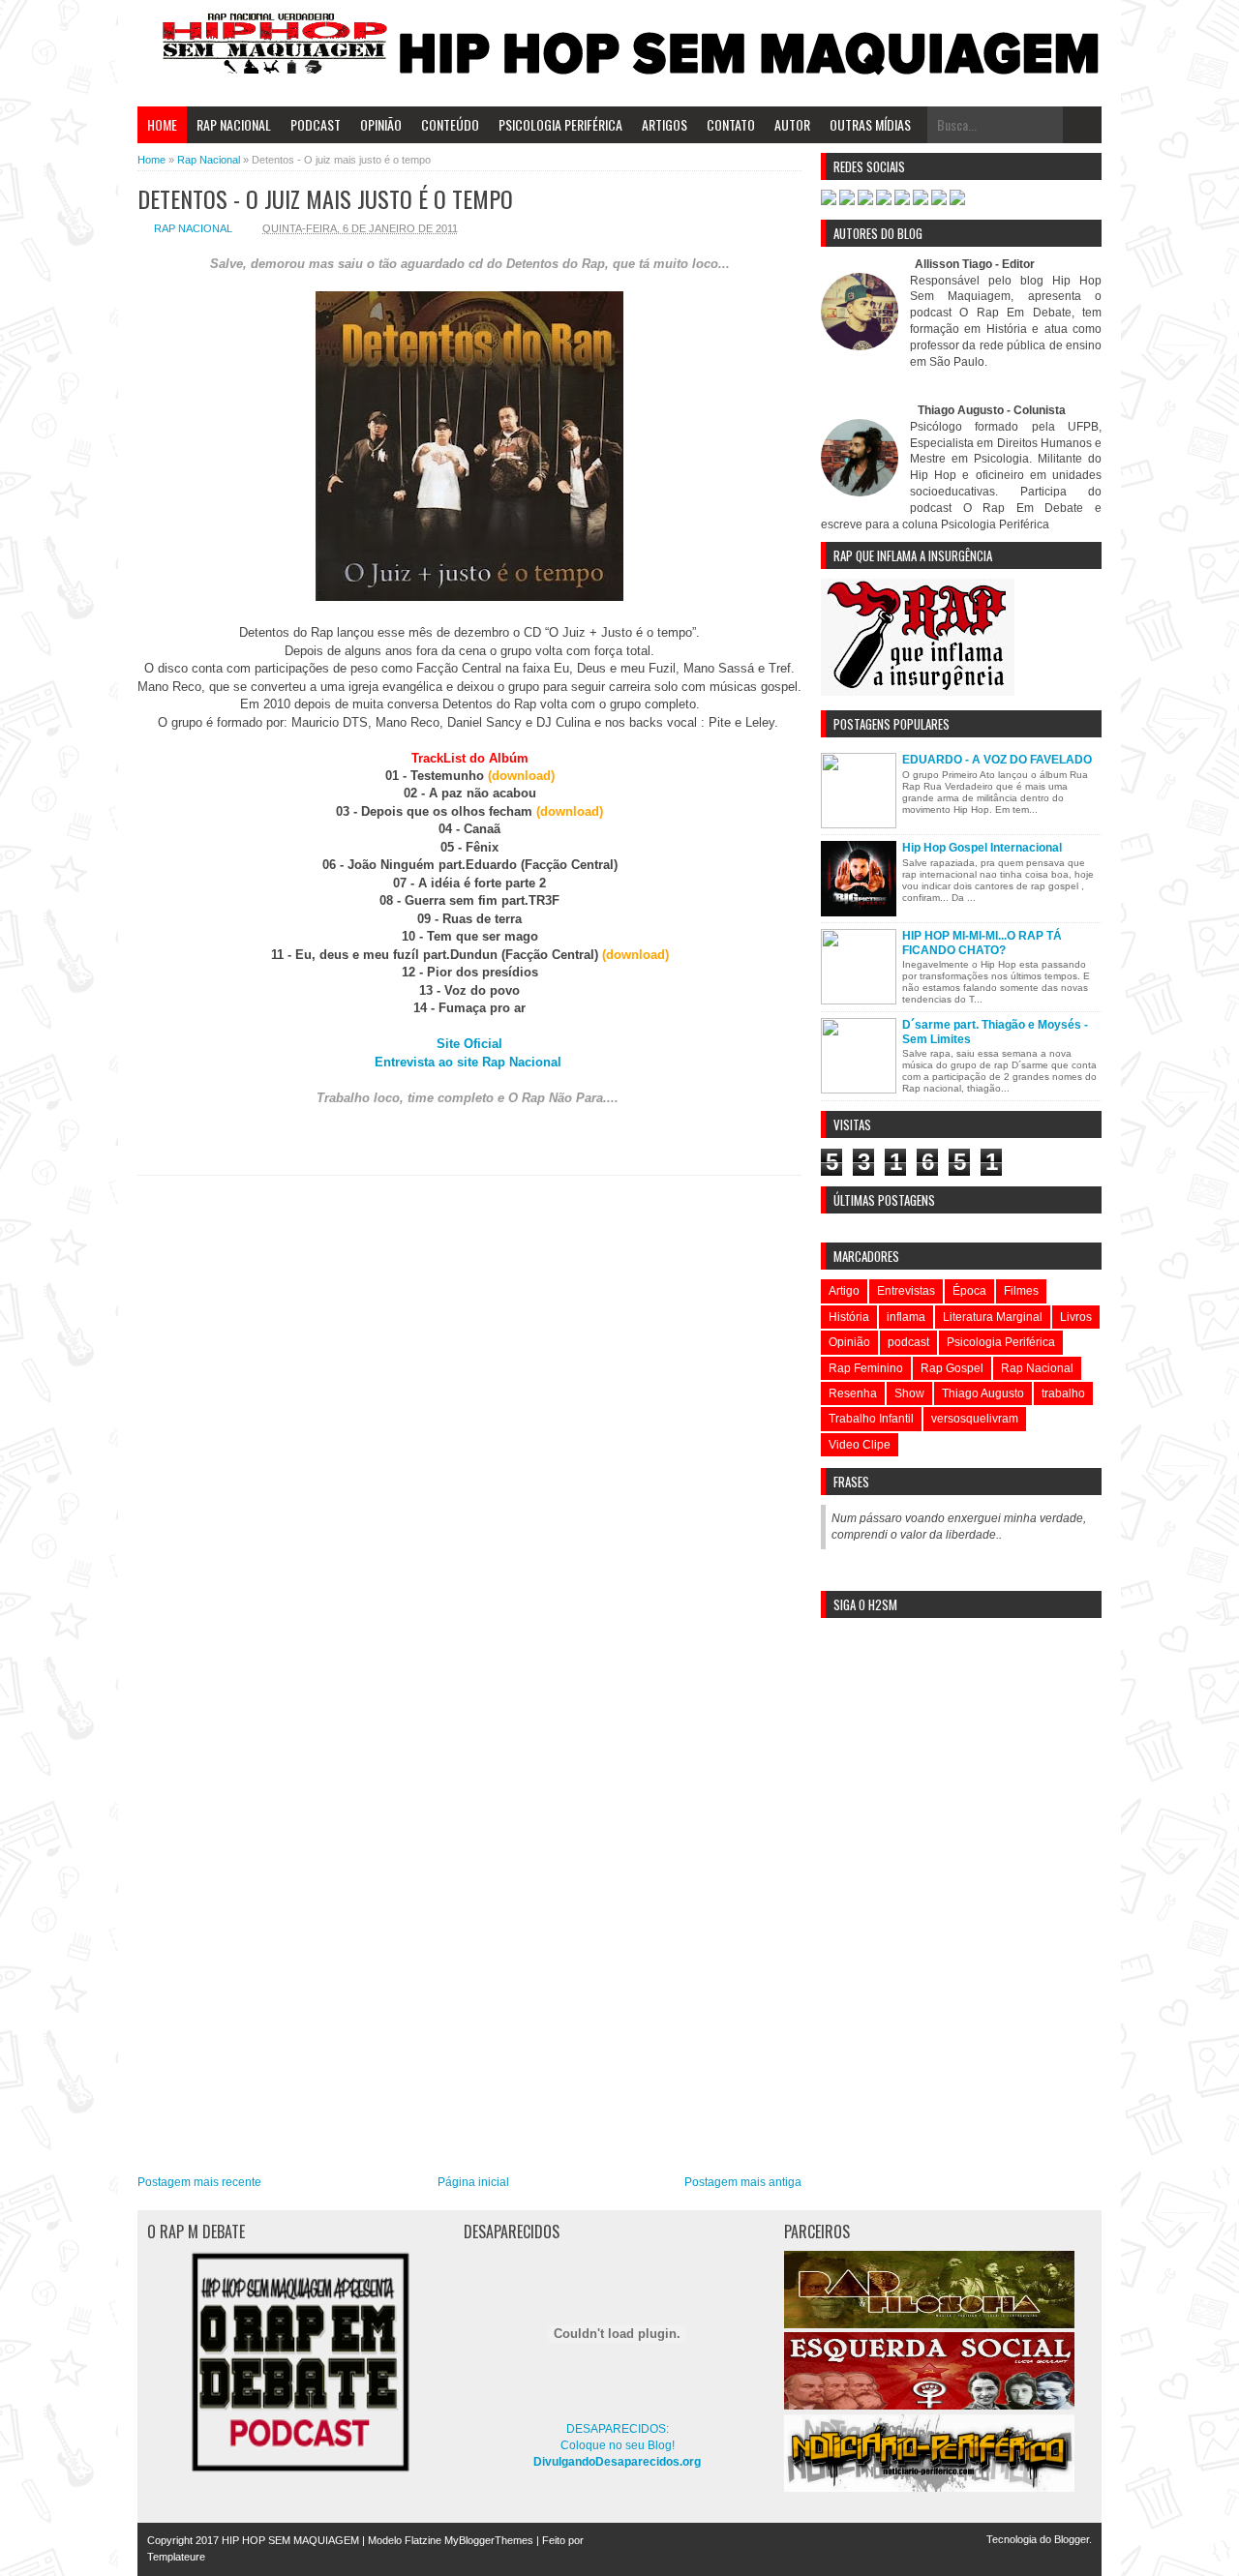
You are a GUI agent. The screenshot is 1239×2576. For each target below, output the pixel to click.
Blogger (1072, 2539)
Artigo (844, 1291)
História (849, 1317)
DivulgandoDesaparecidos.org (617, 2462)
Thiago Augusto (983, 1393)
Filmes (1021, 1291)
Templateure (176, 2557)
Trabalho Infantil (871, 1419)
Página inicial (473, 2182)
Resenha (853, 1393)
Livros (1076, 1317)
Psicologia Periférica (1001, 1342)
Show (909, 1393)
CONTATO (731, 124)
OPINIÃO (381, 124)
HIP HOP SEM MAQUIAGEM (290, 2540)
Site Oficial (469, 1044)
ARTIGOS (665, 124)
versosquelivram (975, 1419)
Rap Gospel (952, 1368)
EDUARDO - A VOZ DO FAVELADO (997, 760)
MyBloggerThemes (489, 2540)
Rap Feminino (866, 1368)
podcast (908, 1342)
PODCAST (316, 124)
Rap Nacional (193, 228)
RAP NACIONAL (234, 124)
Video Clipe (860, 1445)
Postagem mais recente (199, 2182)
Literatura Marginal (993, 1317)
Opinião (849, 1342)
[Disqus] (469, 1427)
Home (162, 124)
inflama (906, 1317)
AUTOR (792, 124)
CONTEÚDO (450, 124)
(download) (521, 776)
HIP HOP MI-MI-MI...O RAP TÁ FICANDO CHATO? (982, 943)
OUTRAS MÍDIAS (870, 124)
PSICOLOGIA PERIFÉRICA (560, 124)
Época (969, 1291)
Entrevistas (906, 1291)
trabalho (1063, 1393)
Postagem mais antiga (743, 2182)
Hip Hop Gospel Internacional (982, 848)
